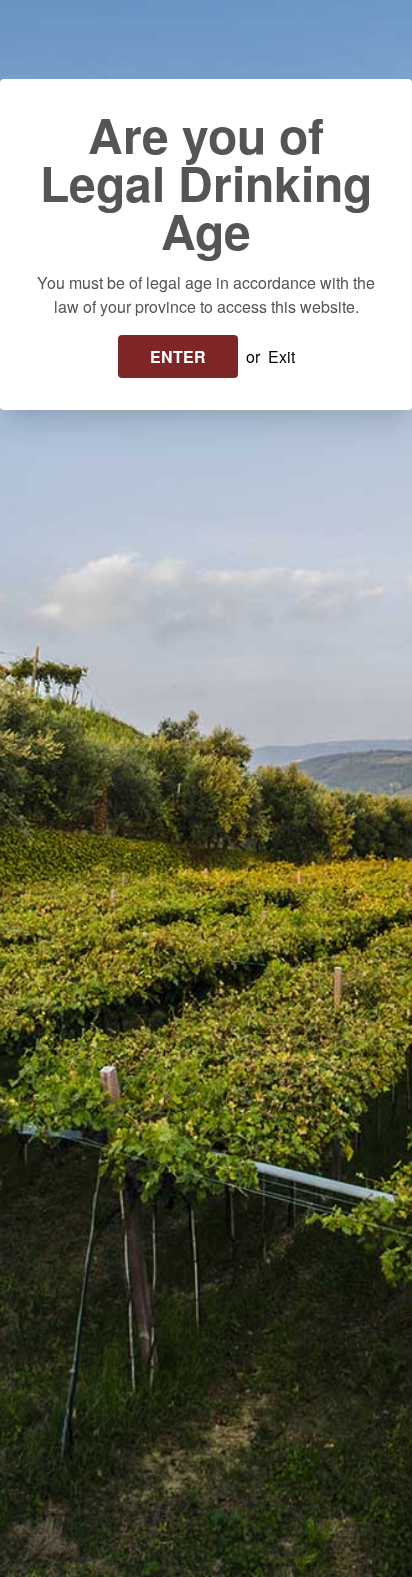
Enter (178, 356)
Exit (281, 356)
